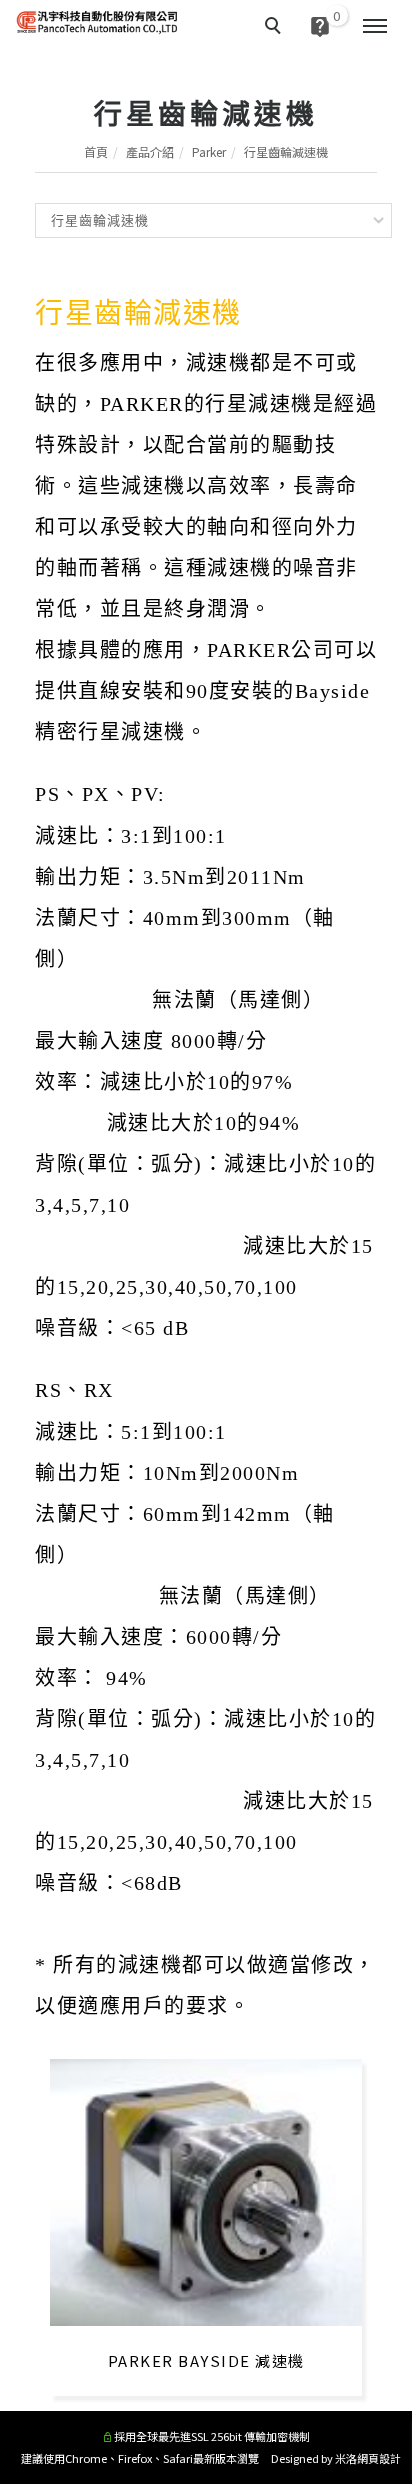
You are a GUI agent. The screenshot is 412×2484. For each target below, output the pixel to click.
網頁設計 (379, 2458)
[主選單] (375, 27)
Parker (209, 151)
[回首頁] (97, 22)
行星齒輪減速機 (286, 151)
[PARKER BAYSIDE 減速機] (206, 2190)
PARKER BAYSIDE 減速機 (206, 2360)
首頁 (96, 151)
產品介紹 (150, 151)
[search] (276, 28)
